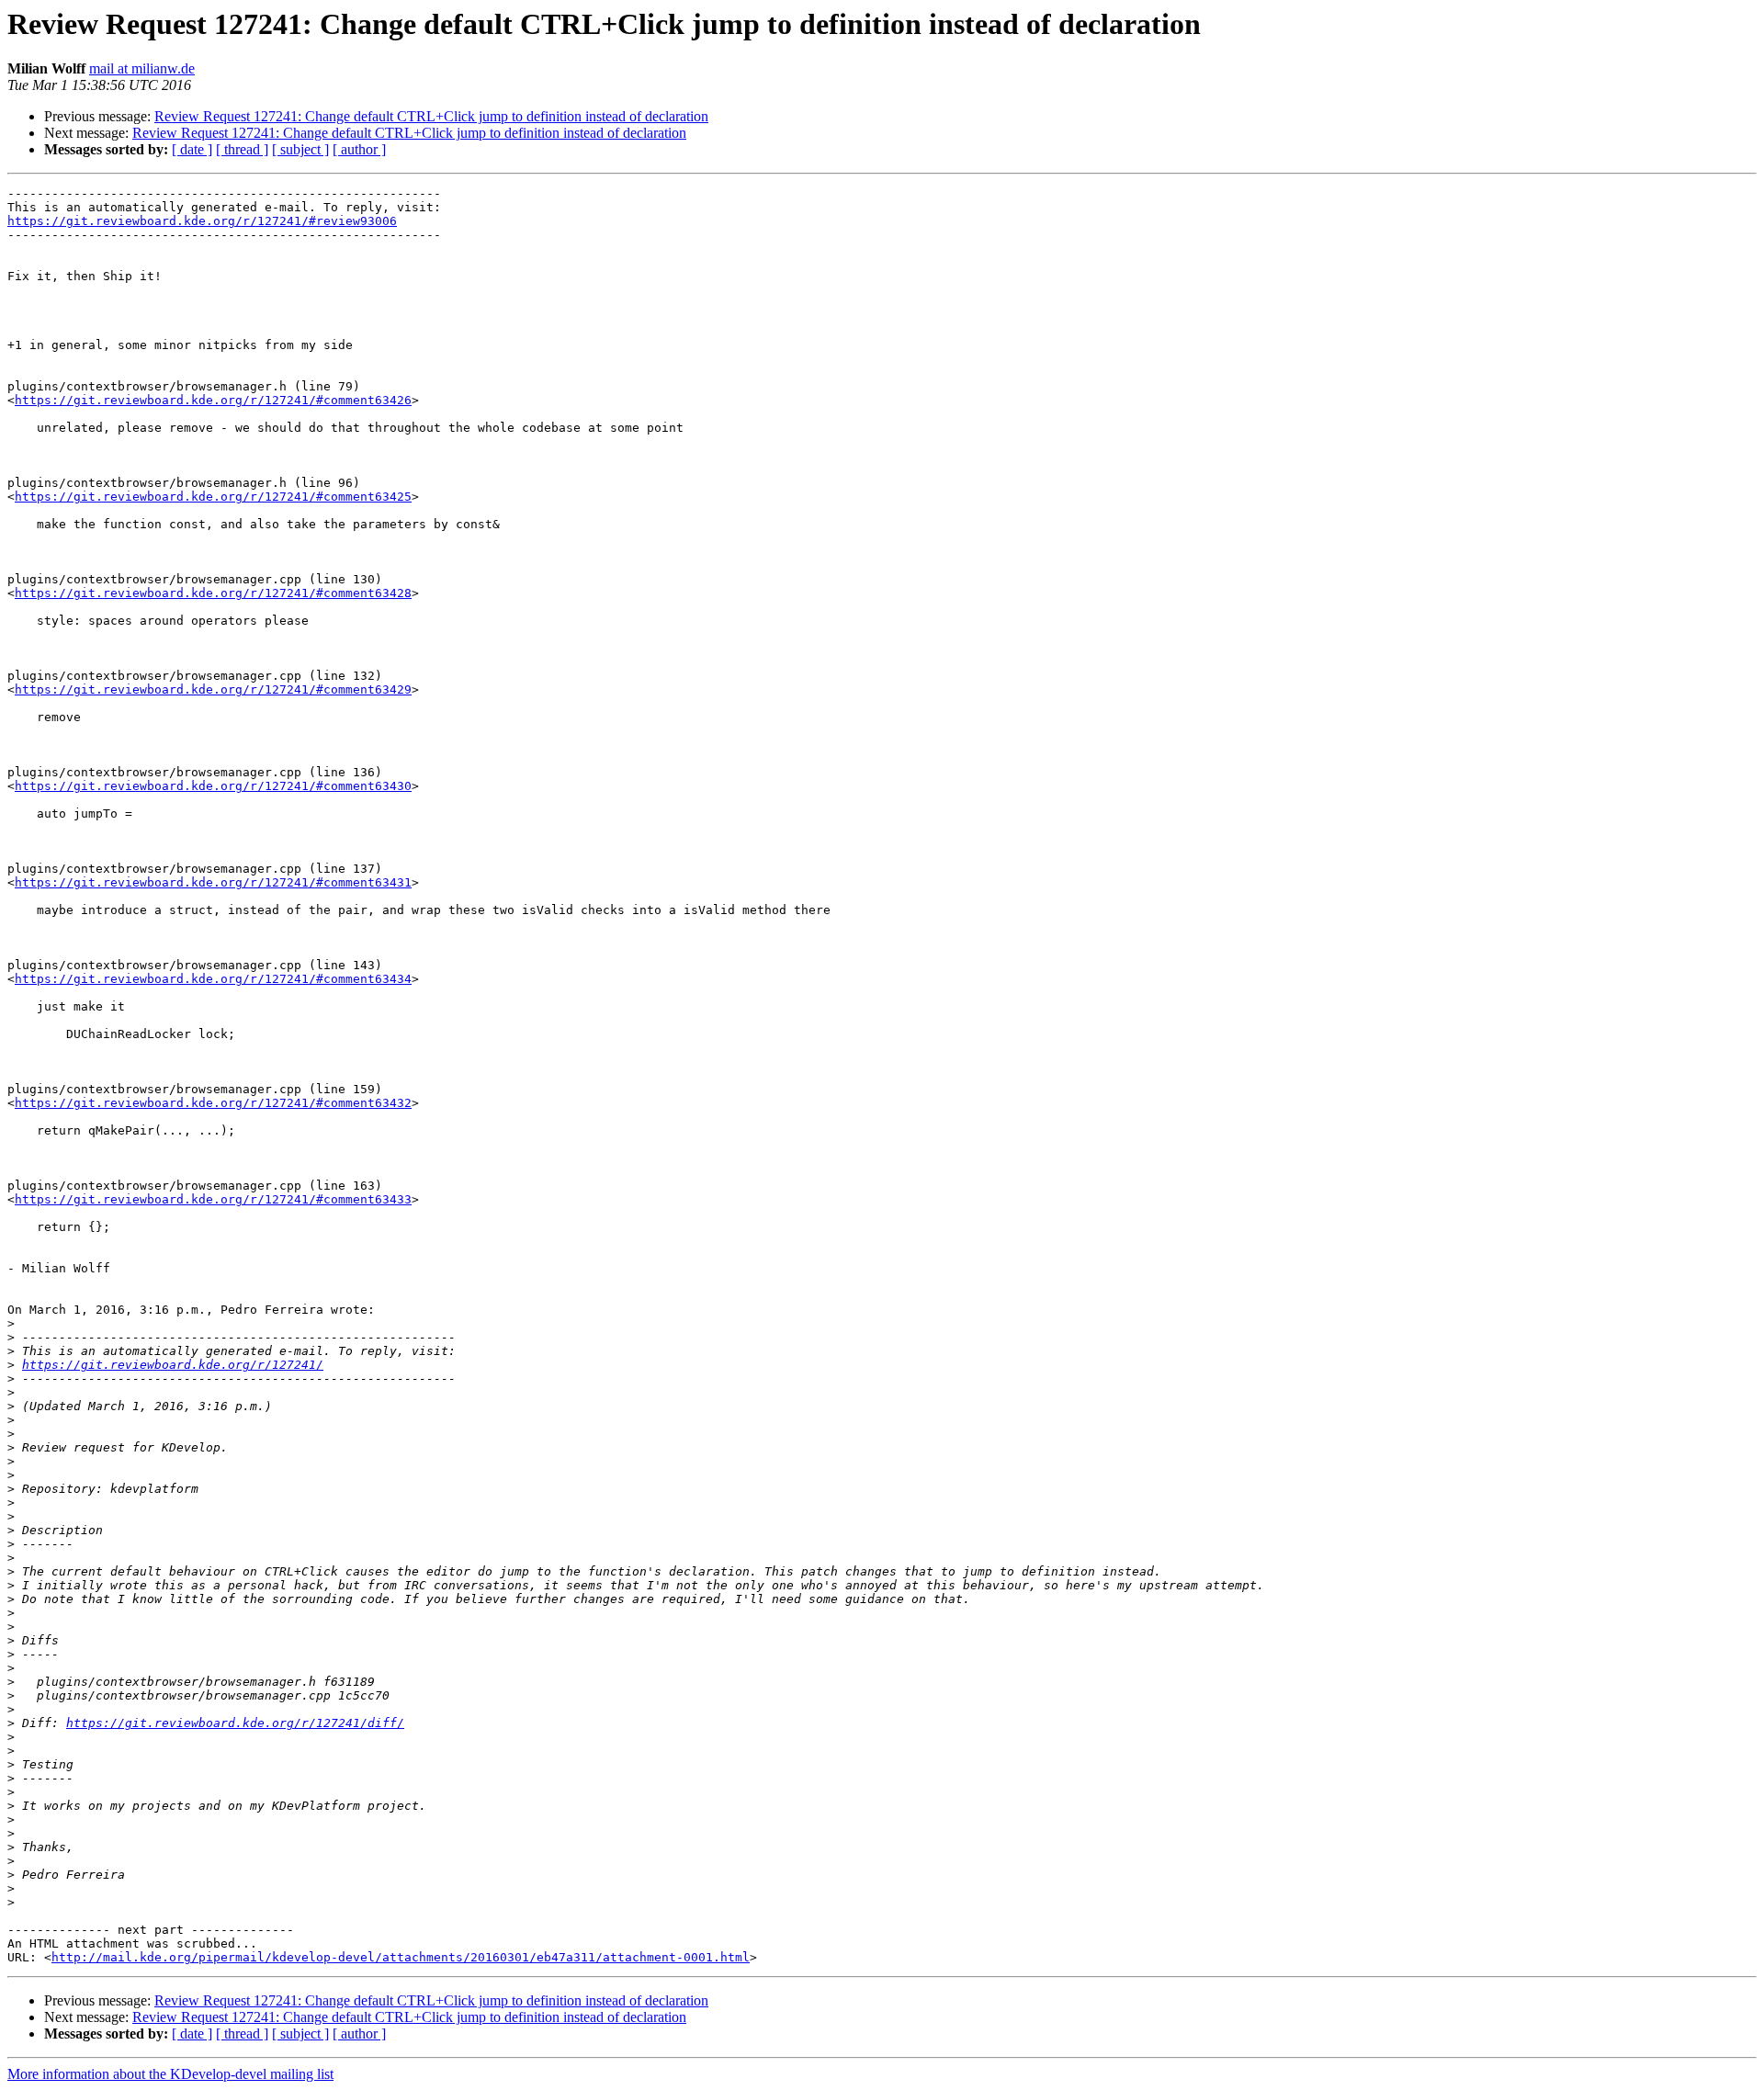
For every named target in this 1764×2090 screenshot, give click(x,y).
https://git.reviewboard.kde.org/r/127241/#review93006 (202, 221)
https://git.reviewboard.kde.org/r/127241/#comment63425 (213, 497)
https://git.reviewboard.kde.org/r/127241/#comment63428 (213, 593)
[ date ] (192, 149)
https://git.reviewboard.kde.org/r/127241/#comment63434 (213, 979)
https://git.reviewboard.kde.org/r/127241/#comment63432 (213, 1103)
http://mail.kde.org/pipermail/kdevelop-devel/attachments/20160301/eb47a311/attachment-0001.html (401, 1957)
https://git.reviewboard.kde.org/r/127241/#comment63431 (213, 882)
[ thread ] (242, 149)
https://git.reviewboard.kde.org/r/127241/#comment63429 (213, 689)
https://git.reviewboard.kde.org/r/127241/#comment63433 (213, 1199)
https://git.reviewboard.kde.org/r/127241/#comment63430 (213, 786)
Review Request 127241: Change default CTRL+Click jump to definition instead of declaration (431, 116)
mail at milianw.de (142, 68)
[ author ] (359, 149)
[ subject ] (300, 149)
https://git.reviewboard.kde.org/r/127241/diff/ (235, 1723)
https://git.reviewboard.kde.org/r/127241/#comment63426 (213, 400)
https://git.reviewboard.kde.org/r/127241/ (173, 1365)
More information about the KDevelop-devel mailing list (170, 2074)
